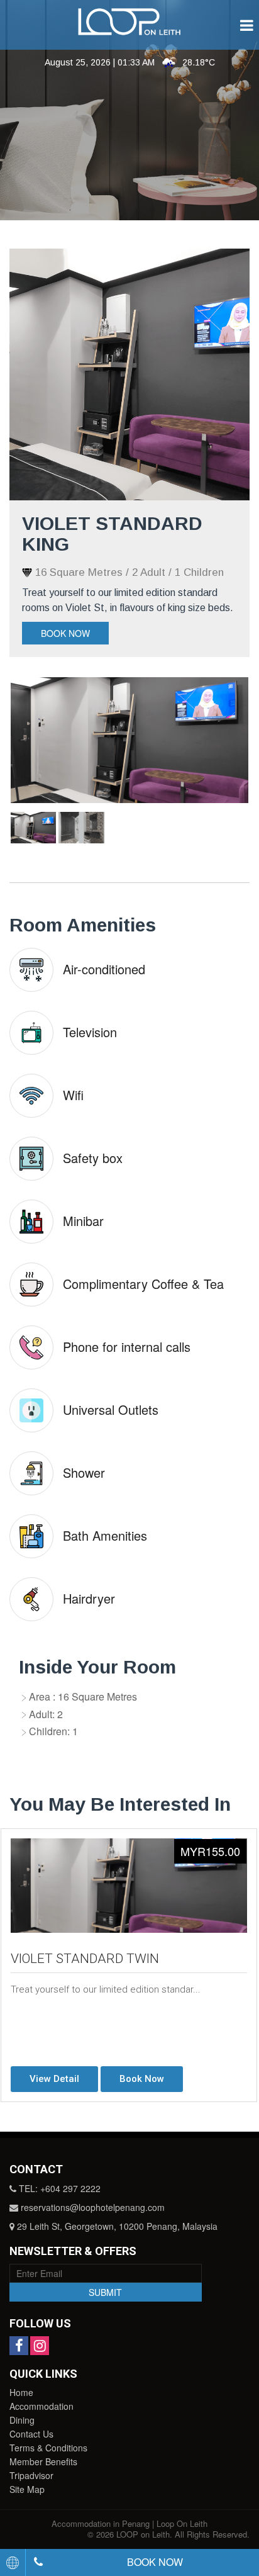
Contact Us (31, 2434)
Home (21, 2392)
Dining (22, 2420)
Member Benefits (43, 2461)
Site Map (27, 2489)
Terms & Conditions (48, 2448)
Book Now (65, 633)
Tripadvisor (31, 2475)
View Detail (54, 2079)
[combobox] (13, 2562)
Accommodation (41, 2406)
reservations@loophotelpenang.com (93, 2207)
